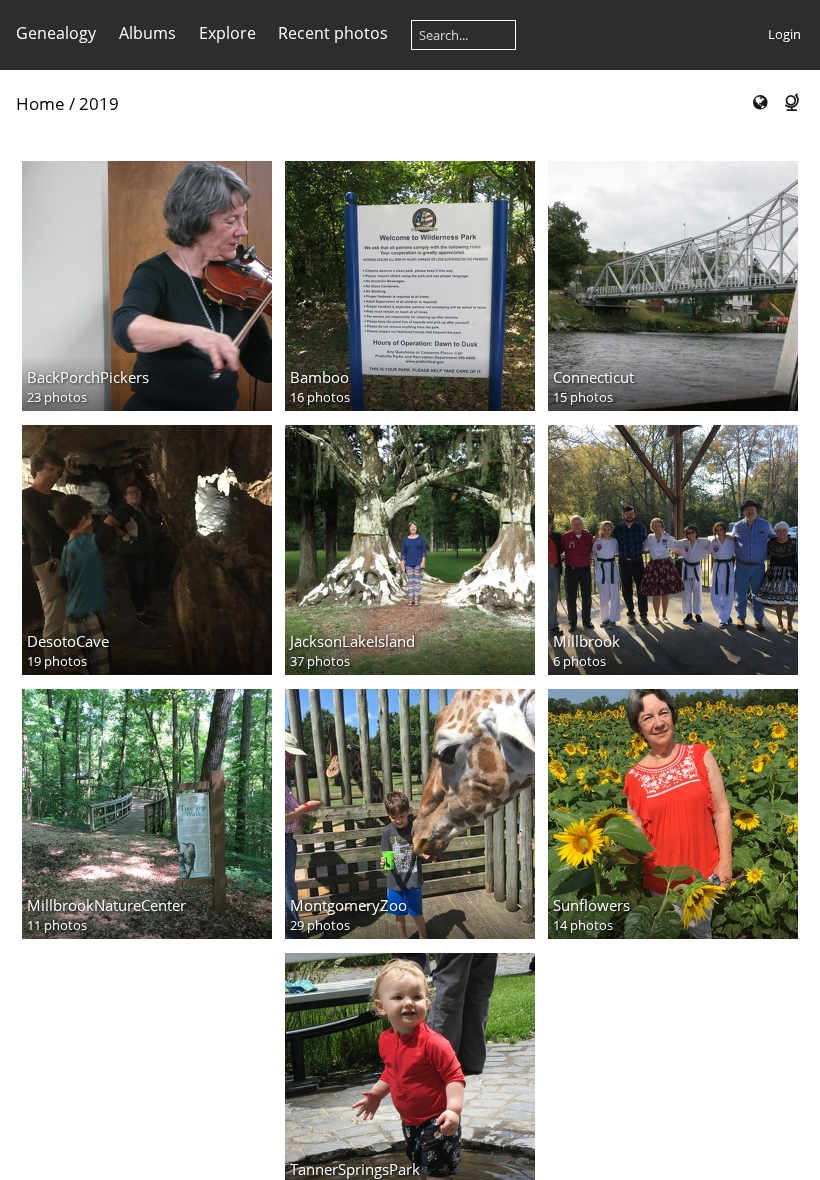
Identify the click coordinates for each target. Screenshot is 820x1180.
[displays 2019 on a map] (760, 102)
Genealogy (56, 33)
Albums (147, 33)
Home (40, 103)
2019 (99, 103)
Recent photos (333, 33)
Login (784, 34)
